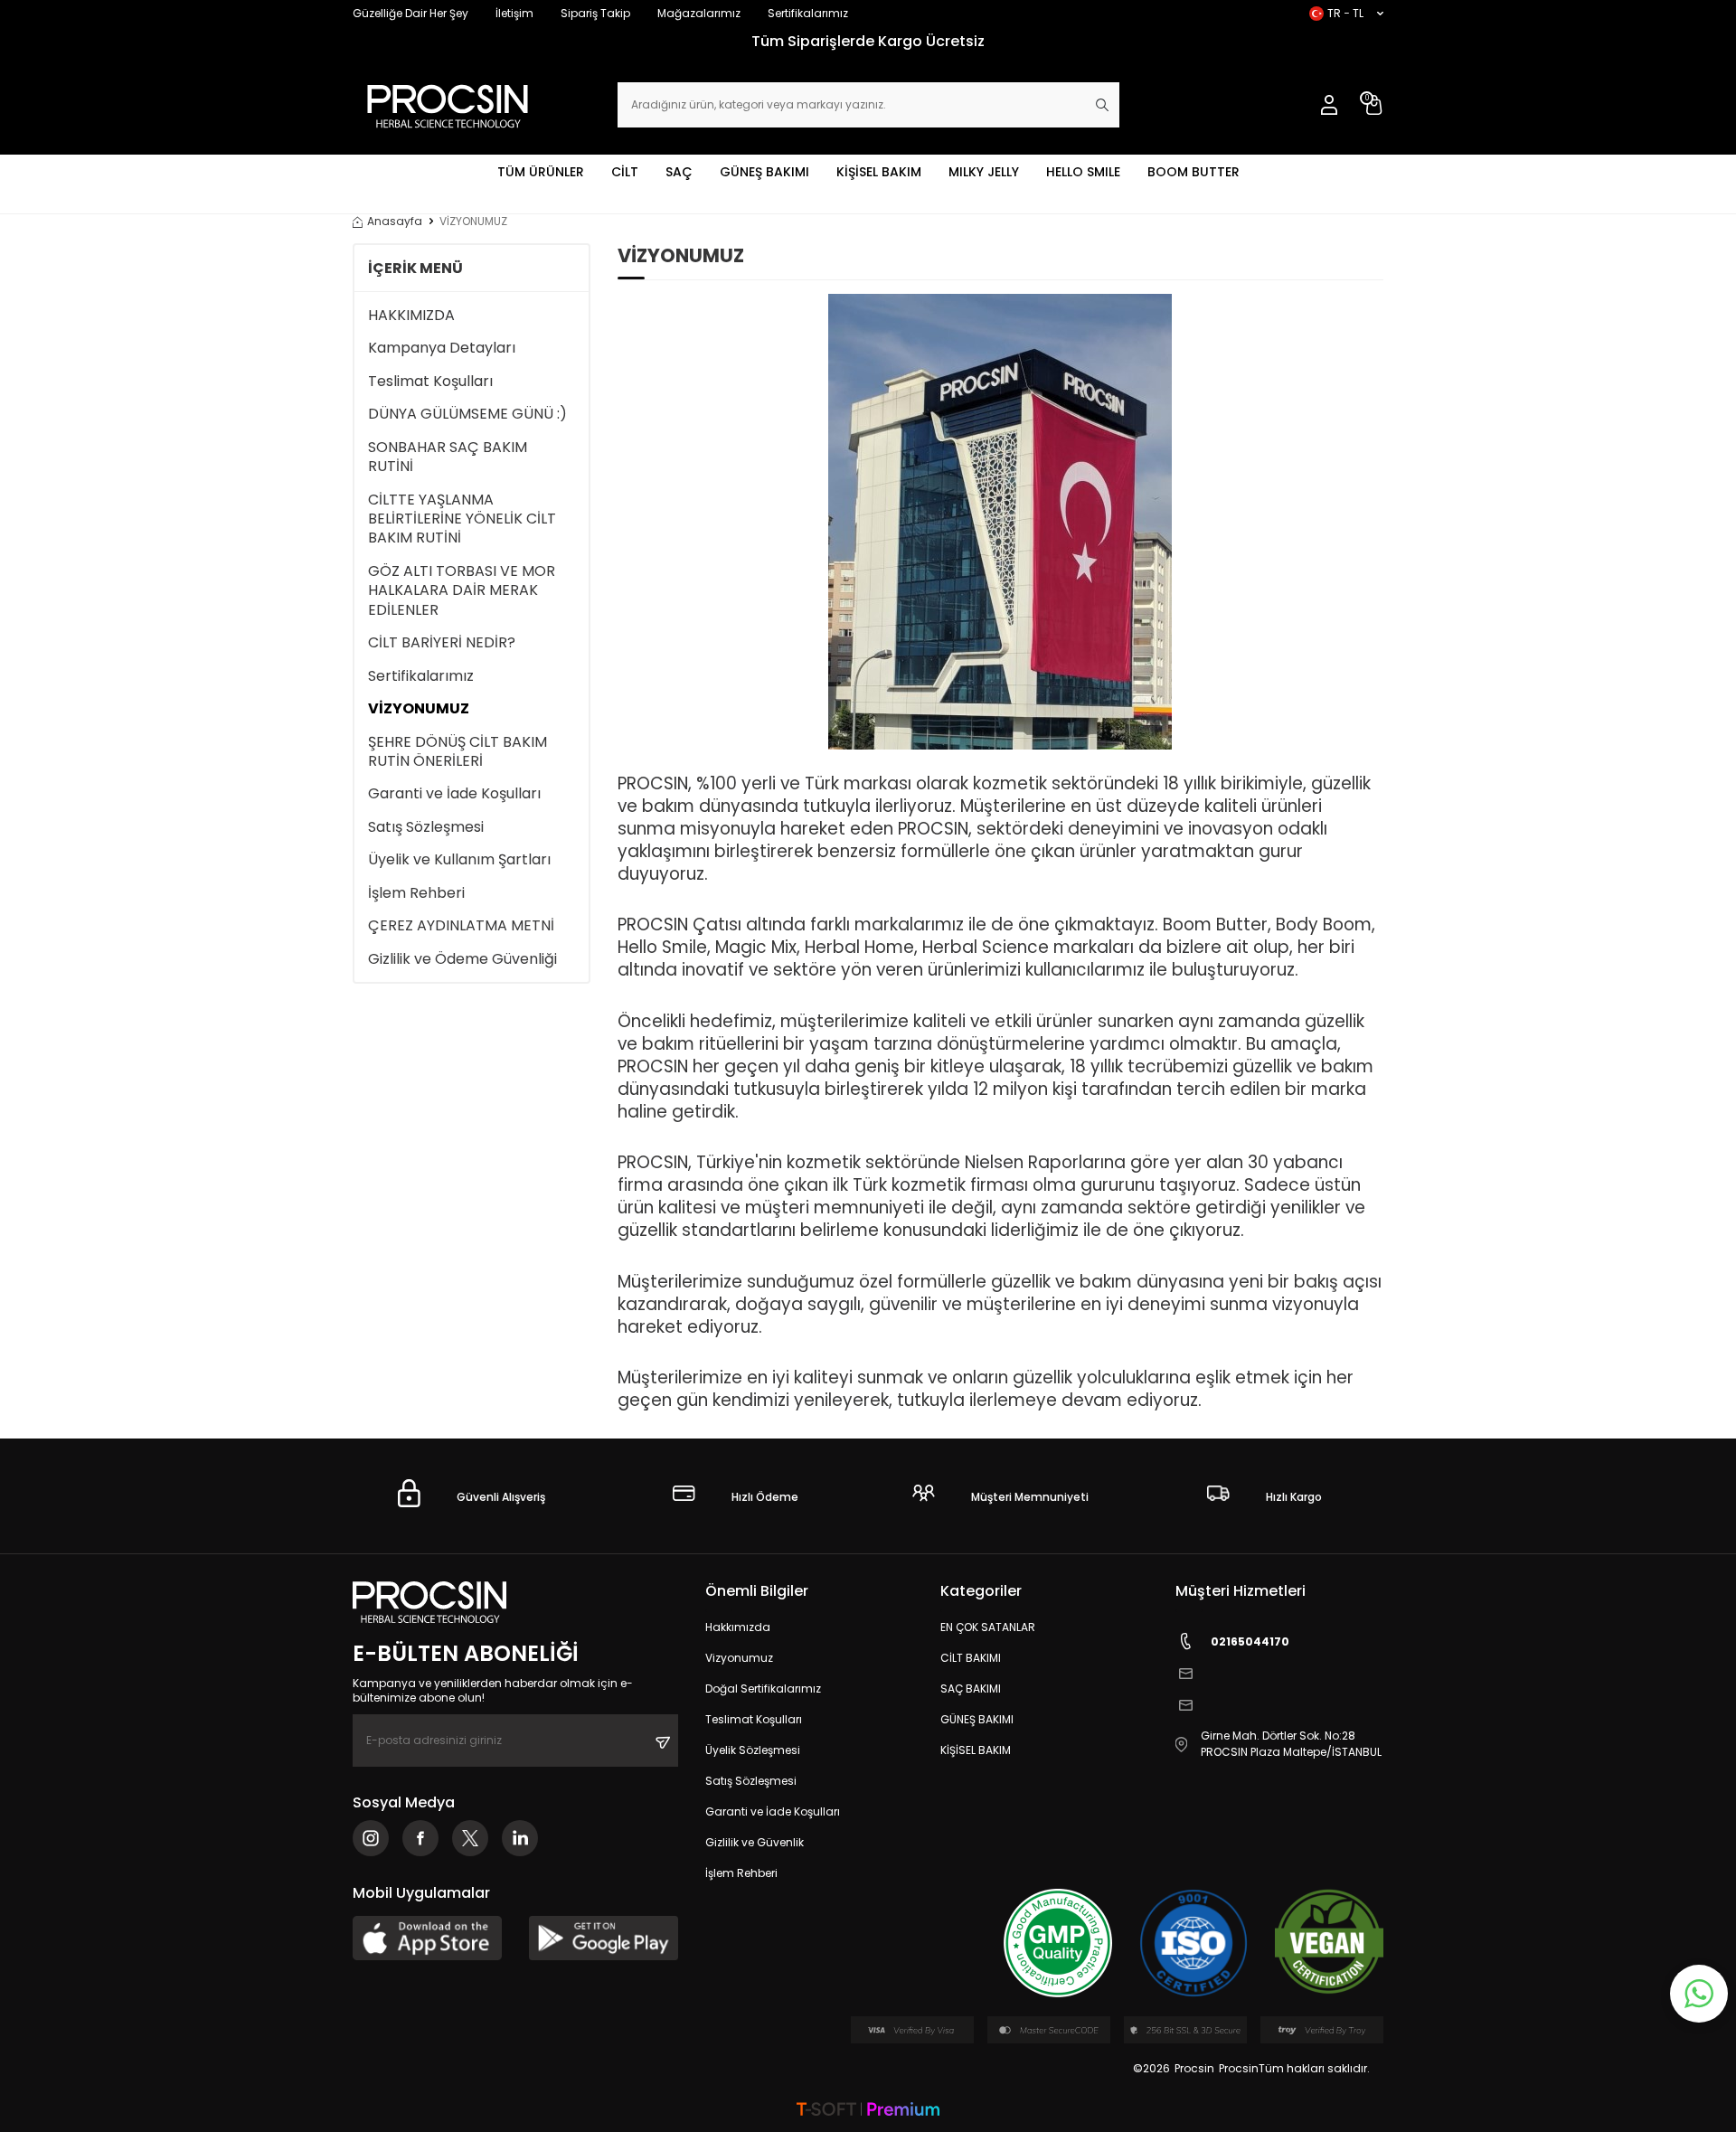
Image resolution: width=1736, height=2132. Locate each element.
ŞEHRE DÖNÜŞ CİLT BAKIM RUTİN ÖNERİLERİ (458, 752)
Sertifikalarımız (808, 13)
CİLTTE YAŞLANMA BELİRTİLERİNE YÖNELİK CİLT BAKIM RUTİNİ (462, 519)
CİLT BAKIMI (971, 1658)
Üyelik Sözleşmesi (753, 1750)
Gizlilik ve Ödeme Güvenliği (462, 959)
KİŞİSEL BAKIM (879, 172)
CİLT (625, 172)
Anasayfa (395, 222)
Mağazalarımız (699, 13)
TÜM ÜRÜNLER (541, 172)
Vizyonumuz (739, 1658)
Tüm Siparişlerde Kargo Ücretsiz (868, 41)
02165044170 (1250, 1641)
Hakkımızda (738, 1627)
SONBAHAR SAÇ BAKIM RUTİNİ (448, 457)
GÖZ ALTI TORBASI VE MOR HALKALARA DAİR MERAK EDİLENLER (462, 590)
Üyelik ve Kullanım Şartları (459, 859)
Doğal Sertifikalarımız (763, 1689)
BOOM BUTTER (1193, 172)
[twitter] (470, 1838)
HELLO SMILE (1083, 172)
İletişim (514, 13)
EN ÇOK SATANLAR (988, 1627)
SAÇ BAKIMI (971, 1689)
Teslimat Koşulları (430, 381)
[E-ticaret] (868, 2111)
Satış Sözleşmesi (426, 827)
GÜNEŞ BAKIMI (764, 172)
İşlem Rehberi (416, 893)
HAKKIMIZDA (411, 315)
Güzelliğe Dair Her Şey (410, 13)
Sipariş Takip (595, 13)
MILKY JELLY (984, 172)
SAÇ (679, 172)
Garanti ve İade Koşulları (454, 793)
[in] (520, 1838)
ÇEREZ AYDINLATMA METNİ (461, 925)
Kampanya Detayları (442, 348)
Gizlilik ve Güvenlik (755, 1842)
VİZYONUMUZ (419, 708)
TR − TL (1345, 13)
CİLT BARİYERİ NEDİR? (442, 642)
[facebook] (420, 1838)
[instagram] (371, 1838)
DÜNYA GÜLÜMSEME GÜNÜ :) (467, 414)
